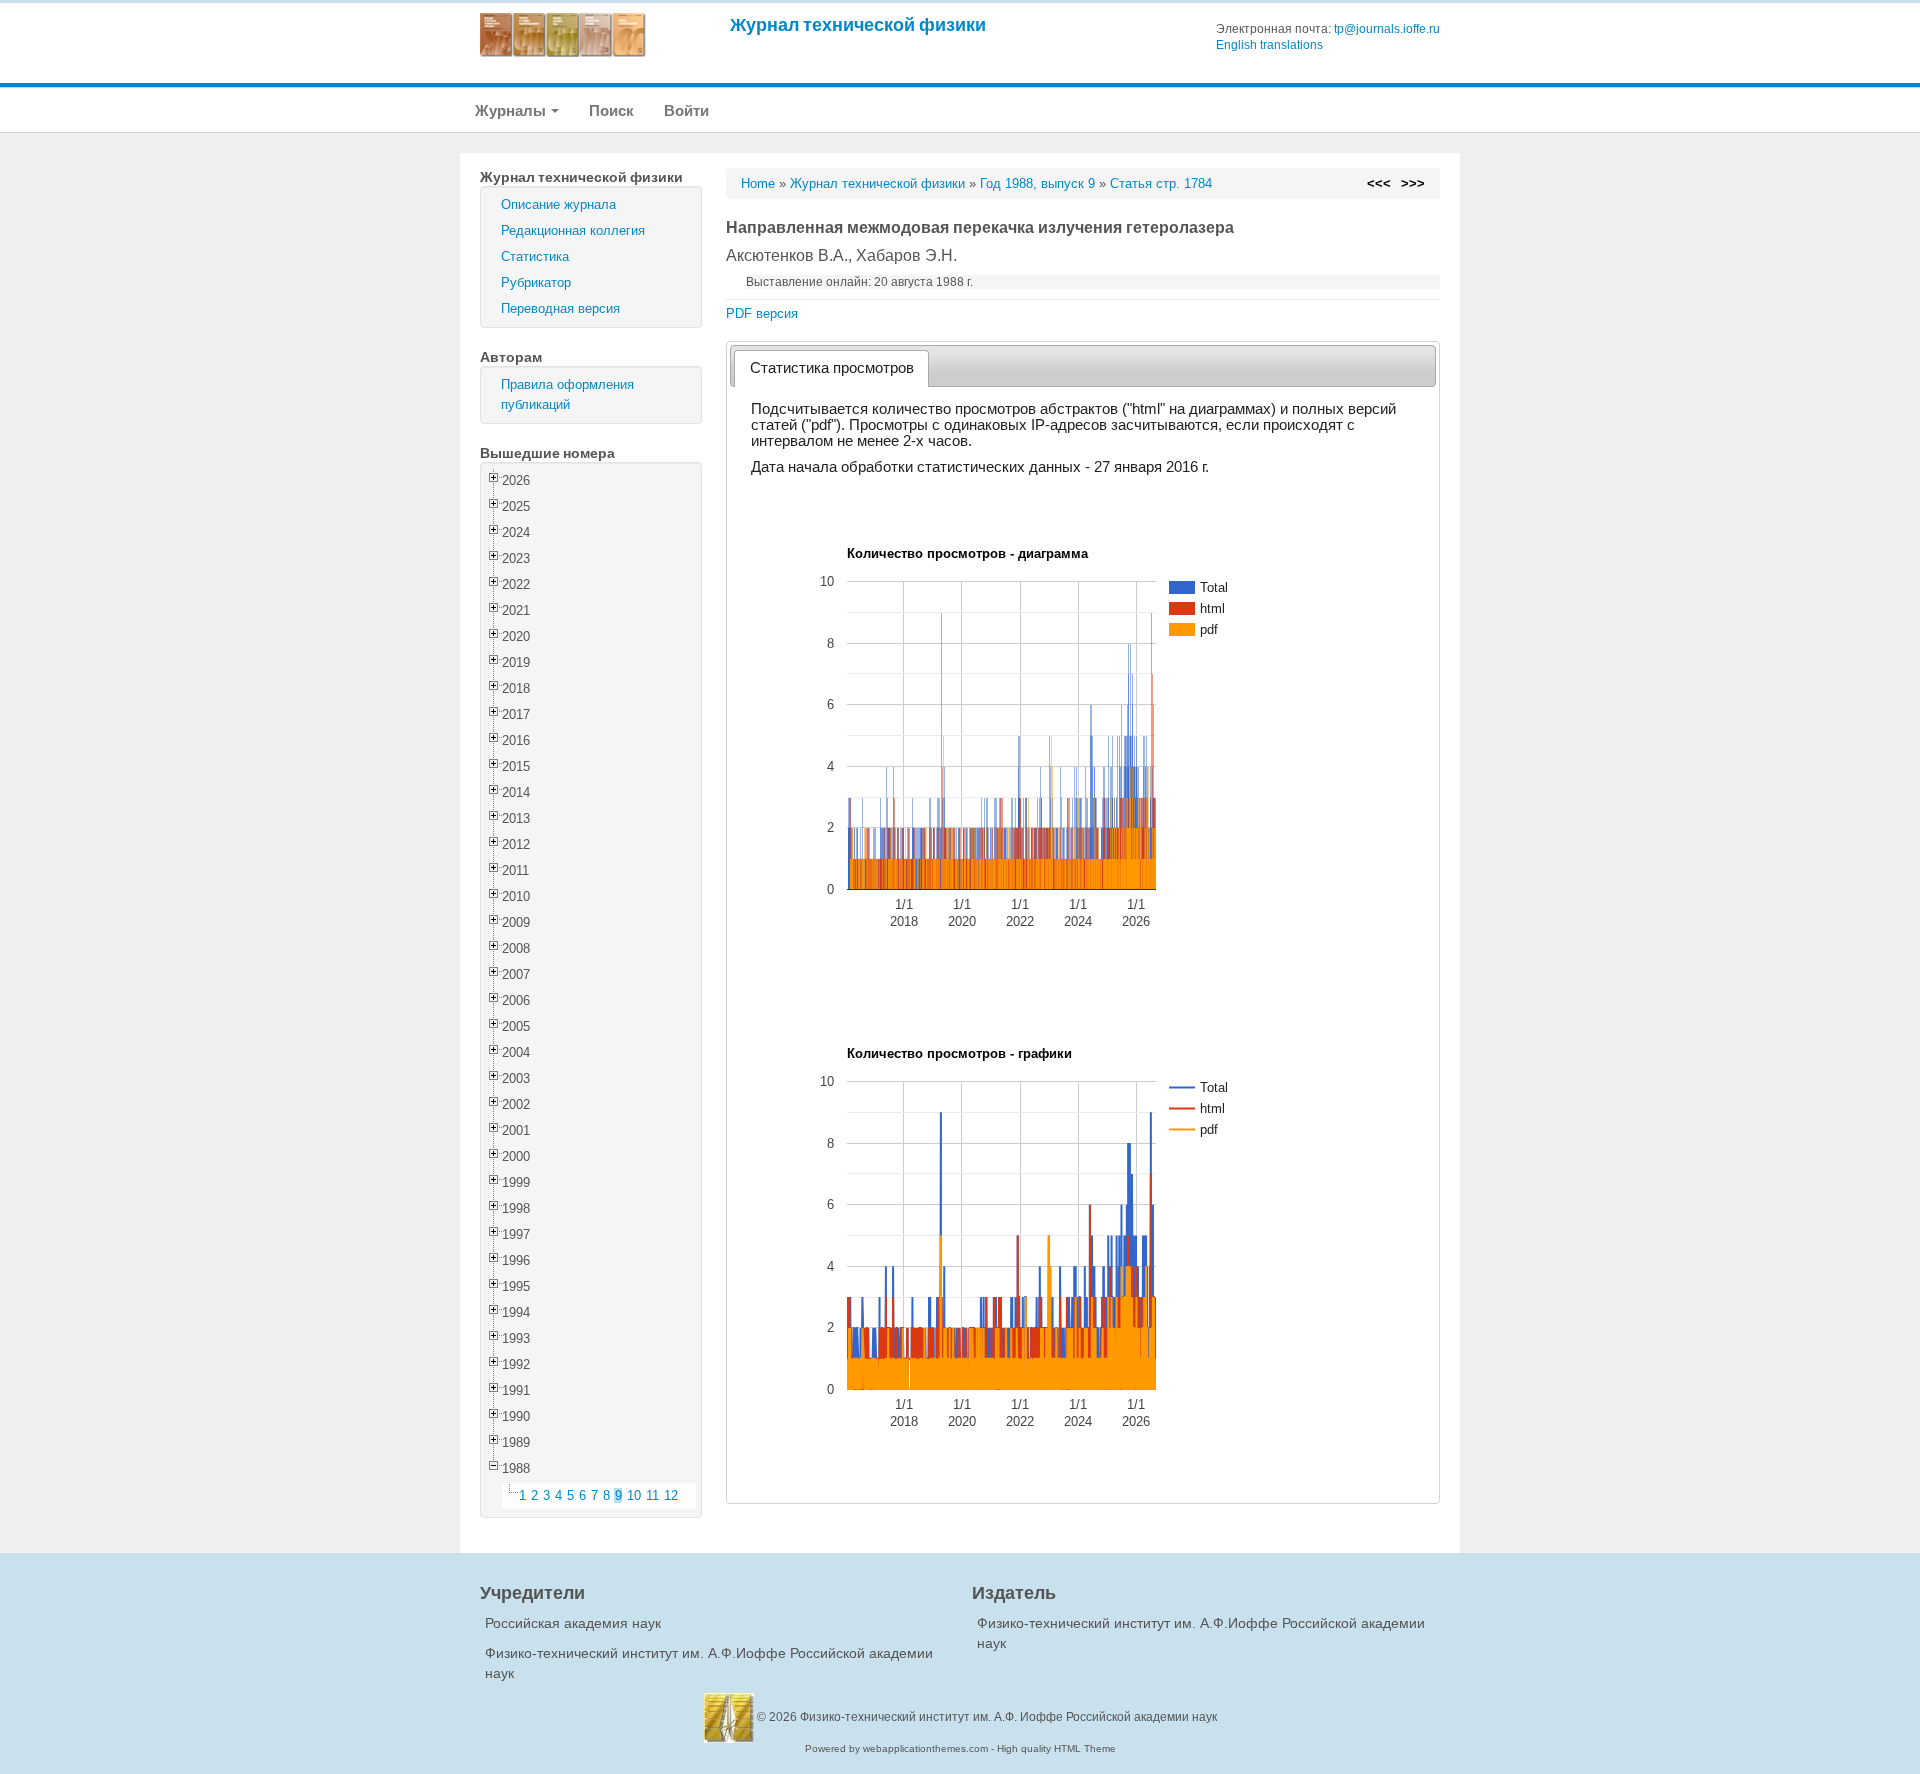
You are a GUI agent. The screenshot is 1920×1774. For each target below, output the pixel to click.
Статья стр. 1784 (1161, 183)
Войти (686, 110)
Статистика (535, 256)
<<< (1379, 183)
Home (758, 183)
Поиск (611, 110)
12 (671, 1495)
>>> (1413, 183)
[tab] (831, 368)
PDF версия (762, 313)
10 (634, 1495)
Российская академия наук (573, 1623)
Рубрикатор (536, 282)
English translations (1269, 45)
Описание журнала (558, 204)
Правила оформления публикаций (567, 394)
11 (652, 1495)
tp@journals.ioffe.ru (1387, 29)
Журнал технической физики (858, 24)
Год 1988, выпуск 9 (1037, 183)
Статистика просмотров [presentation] (832, 368)
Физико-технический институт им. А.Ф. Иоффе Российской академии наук (1008, 1717)
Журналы (512, 110)
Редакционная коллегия (573, 230)
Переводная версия (560, 308)
